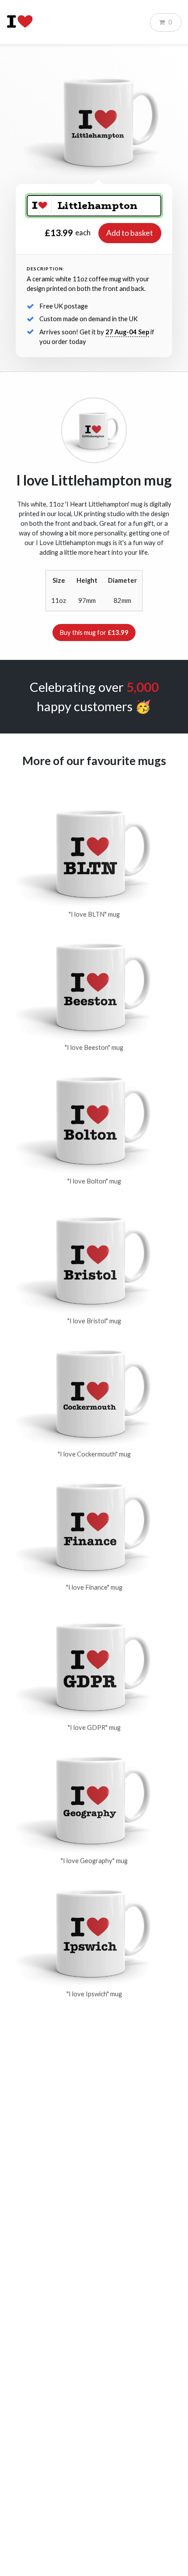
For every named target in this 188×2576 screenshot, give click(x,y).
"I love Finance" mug (94, 1587)
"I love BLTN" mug (94, 914)
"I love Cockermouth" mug (94, 1454)
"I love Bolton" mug (94, 1181)
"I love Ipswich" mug (94, 1994)
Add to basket (130, 233)
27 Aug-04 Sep (127, 332)
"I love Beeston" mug (94, 1047)
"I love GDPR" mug (94, 1727)
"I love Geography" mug (94, 1861)
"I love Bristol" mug (94, 1321)
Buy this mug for (94, 632)
